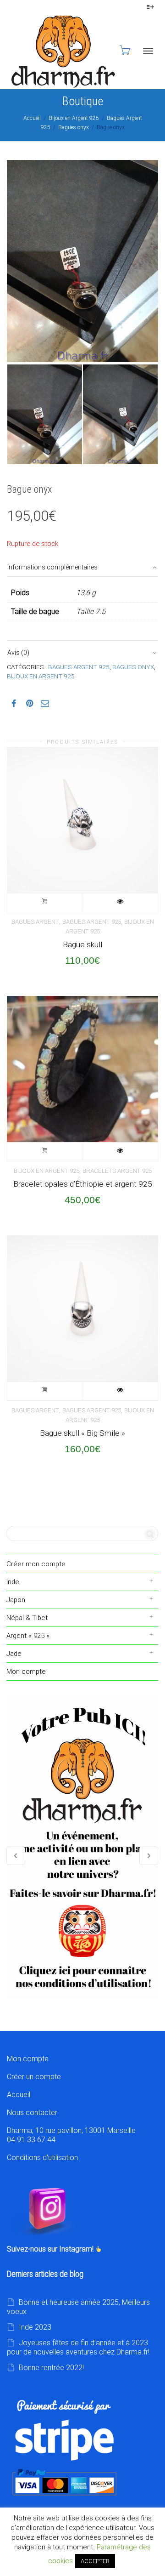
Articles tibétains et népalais (82, 1847)
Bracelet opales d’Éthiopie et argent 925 (83, 1184)
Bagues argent (35, 922)
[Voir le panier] (124, 50)
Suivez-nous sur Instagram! (51, 2249)
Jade (14, 1654)
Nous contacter (32, 2113)
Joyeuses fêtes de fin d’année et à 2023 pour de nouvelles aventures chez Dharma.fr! (78, 2347)
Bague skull (82, 944)
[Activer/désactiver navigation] (148, 51)
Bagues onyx (74, 127)
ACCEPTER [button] (95, 2561)
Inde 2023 (35, 2327)
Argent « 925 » (28, 1636)
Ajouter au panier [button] (45, 903)
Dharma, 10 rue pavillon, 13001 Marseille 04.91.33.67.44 (71, 2135)
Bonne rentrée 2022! (51, 2368)
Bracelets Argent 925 (117, 1171)
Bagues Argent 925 (79, 667)
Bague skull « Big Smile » (82, 1433)
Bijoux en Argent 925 (74, 118)
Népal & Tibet (27, 1618)
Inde (13, 1582)
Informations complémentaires (52, 567)
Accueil (32, 118)
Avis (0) (18, 653)
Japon (16, 1600)
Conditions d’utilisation (42, 2158)
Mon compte (26, 1672)
